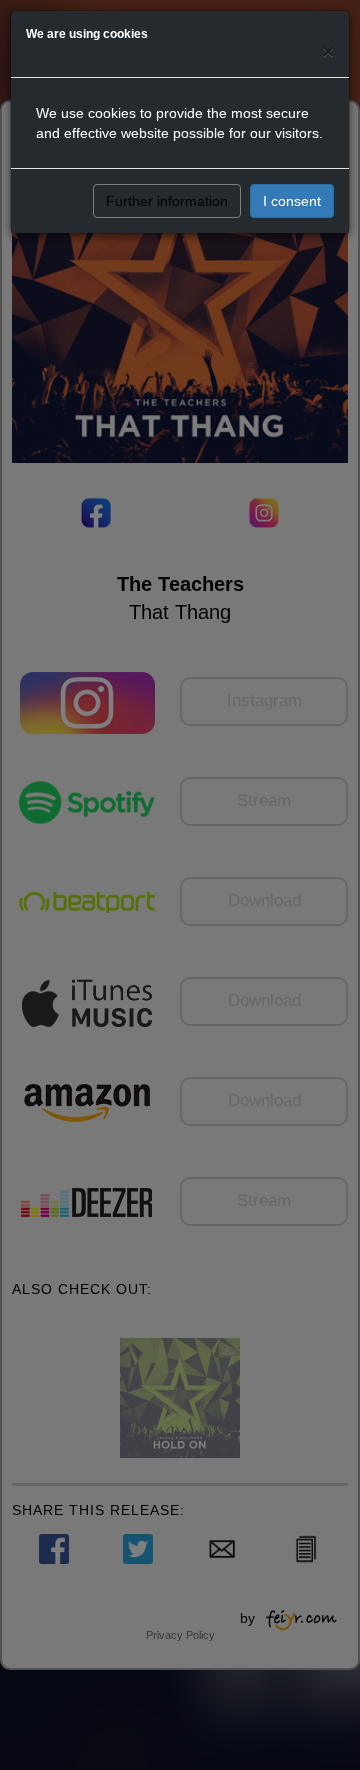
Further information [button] (167, 201)
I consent (292, 201)
